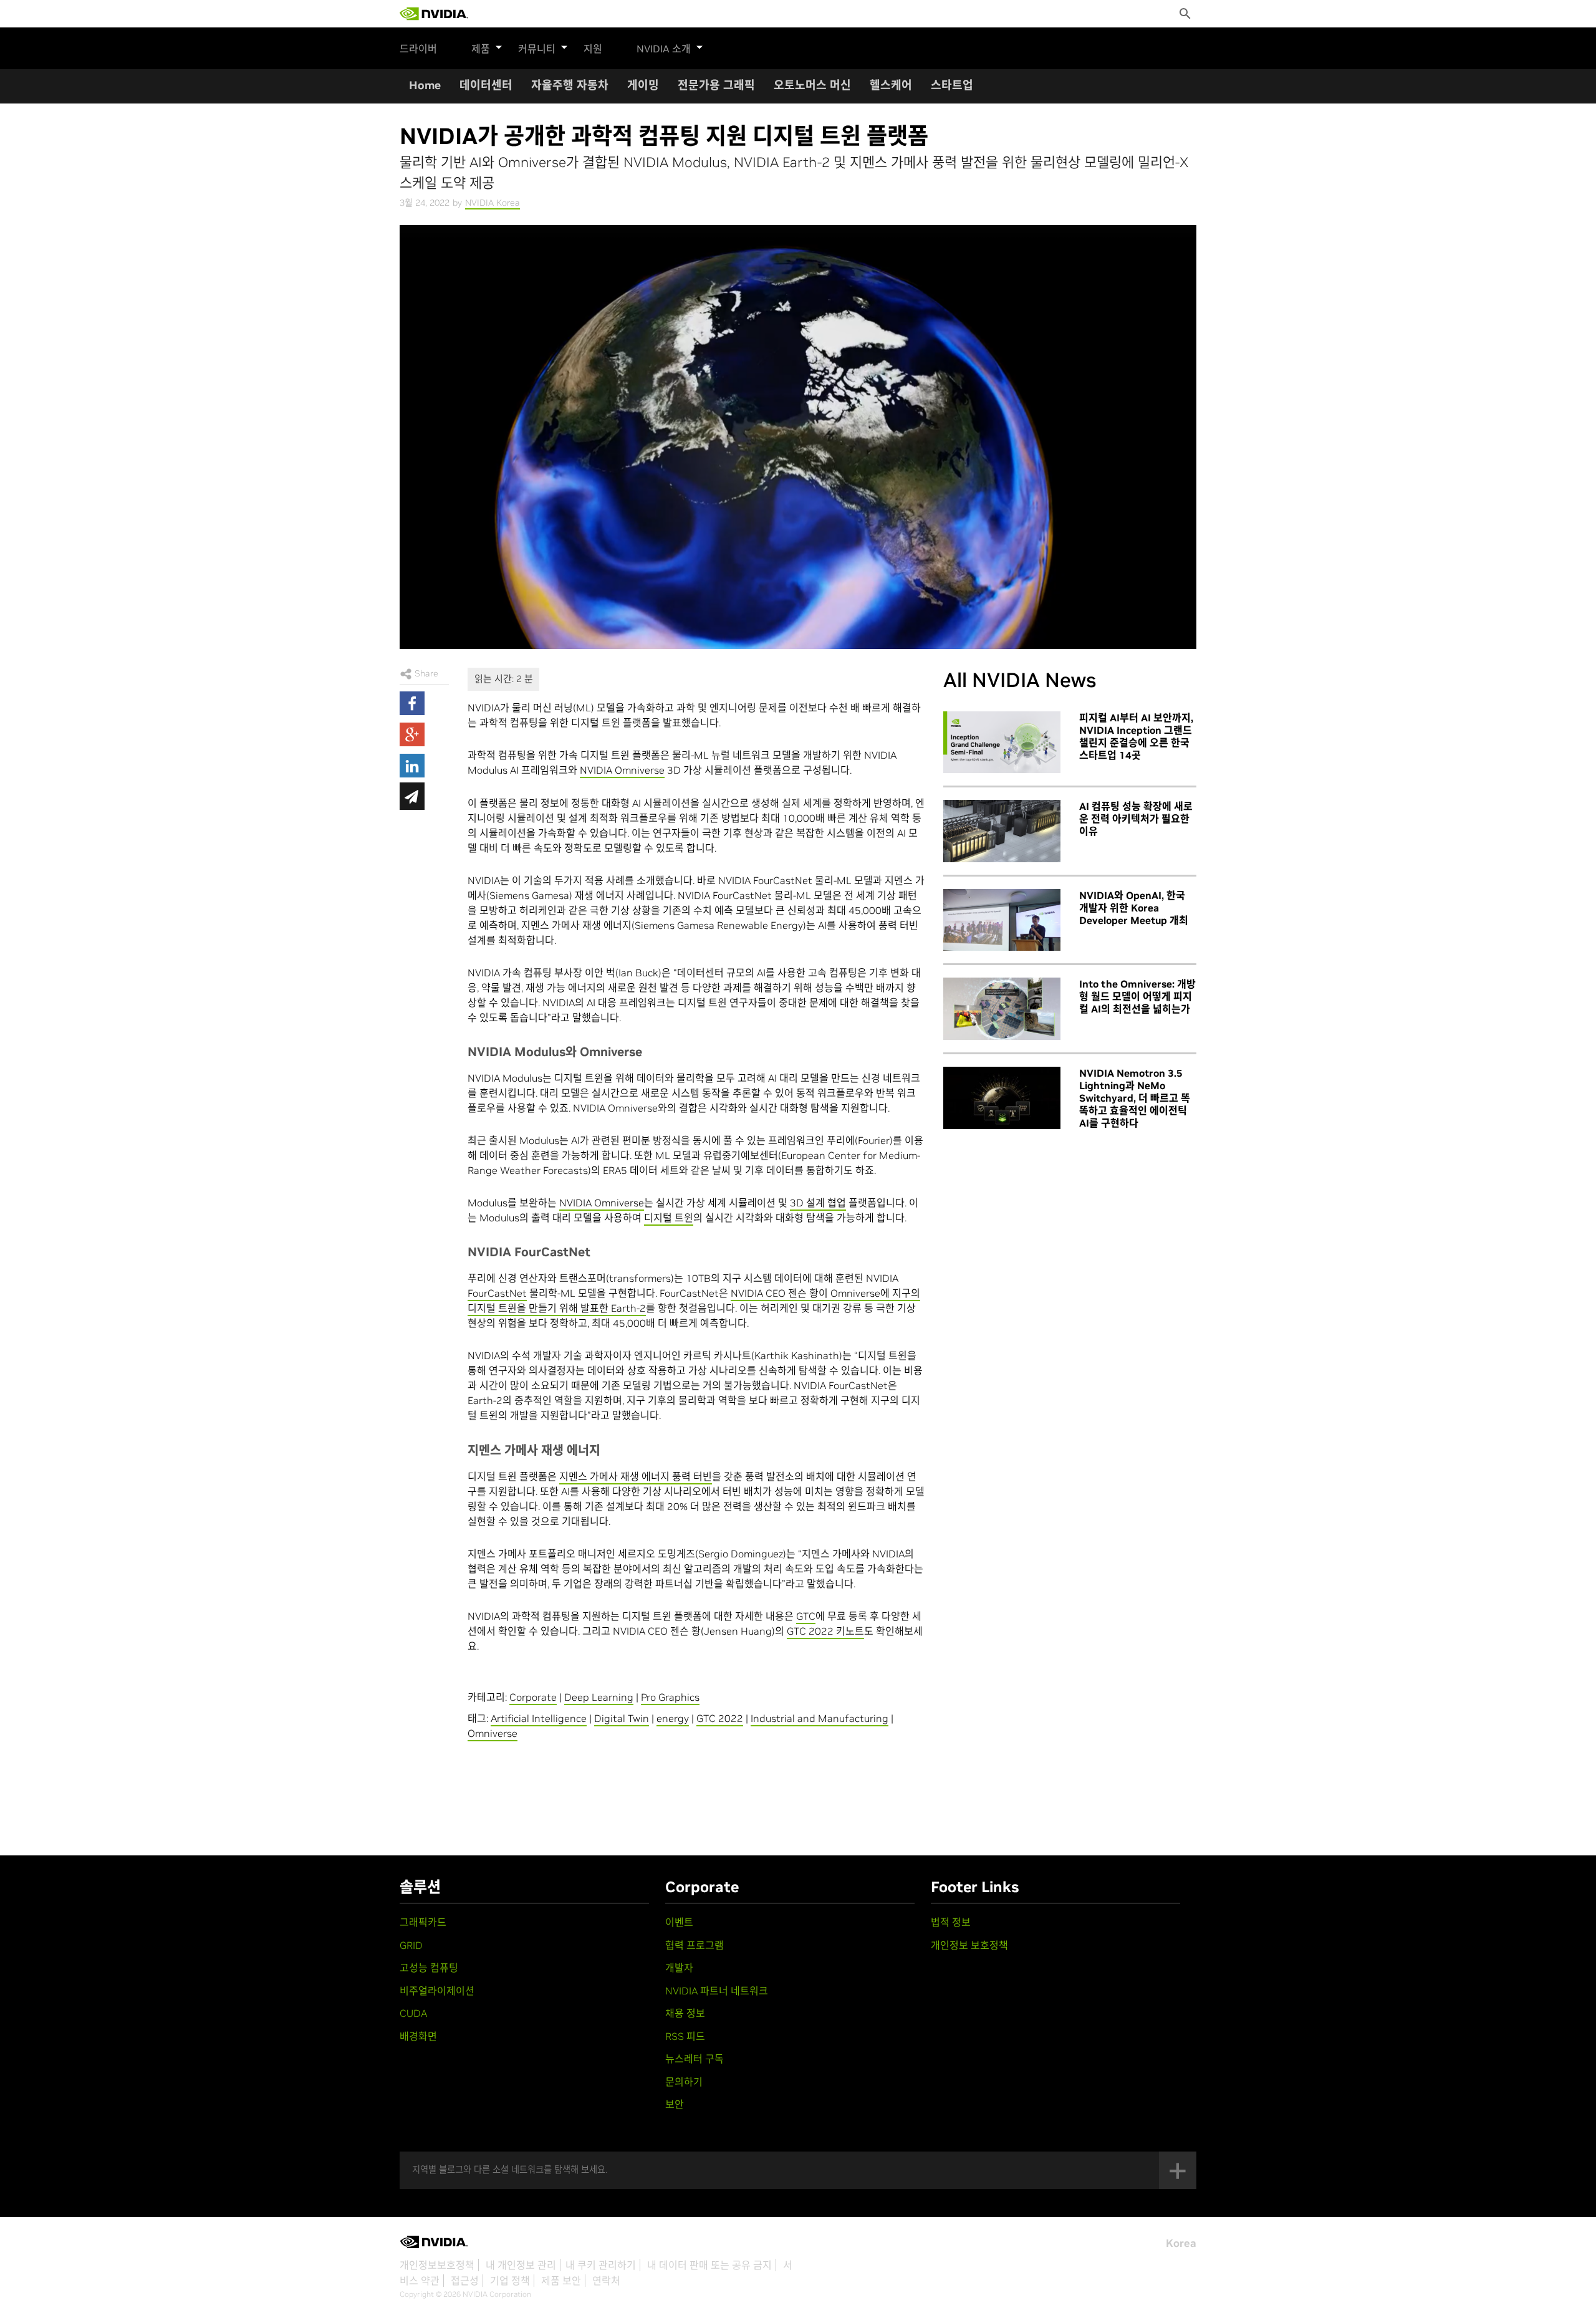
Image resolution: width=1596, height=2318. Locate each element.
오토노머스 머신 (812, 85)
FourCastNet (497, 1293)
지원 (593, 49)
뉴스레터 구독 (695, 2059)
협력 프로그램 (695, 1945)
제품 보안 (561, 2281)
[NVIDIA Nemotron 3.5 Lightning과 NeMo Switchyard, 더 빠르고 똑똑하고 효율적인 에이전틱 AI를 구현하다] (1002, 1098)
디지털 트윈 (669, 1218)
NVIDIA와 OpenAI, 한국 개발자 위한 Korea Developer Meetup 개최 (1134, 908)
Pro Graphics (670, 1697)
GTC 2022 (720, 1718)
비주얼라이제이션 (437, 1991)
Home (425, 85)
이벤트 (679, 1922)
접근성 (465, 2281)
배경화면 (418, 2036)
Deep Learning (599, 1697)
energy (673, 1718)
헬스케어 (891, 85)
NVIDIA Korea (493, 203)
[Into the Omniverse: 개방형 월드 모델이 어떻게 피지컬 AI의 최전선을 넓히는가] (1002, 1009)
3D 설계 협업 (818, 1203)
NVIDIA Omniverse (622, 770)
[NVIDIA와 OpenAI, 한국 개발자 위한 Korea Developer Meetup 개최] (1002, 920)
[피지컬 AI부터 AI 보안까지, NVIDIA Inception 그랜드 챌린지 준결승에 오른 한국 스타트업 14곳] (1002, 743)
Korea (1181, 2243)
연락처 (606, 2281)
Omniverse (493, 1733)
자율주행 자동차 (570, 85)
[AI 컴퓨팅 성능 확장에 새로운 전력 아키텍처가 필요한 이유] (1002, 831)
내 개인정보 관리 (521, 2265)
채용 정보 (685, 2013)
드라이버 (418, 49)
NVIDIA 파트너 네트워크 (717, 1991)
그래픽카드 (423, 1922)
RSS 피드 (685, 2036)
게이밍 (643, 85)
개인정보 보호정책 (969, 1945)
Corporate (533, 1697)
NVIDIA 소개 (664, 49)
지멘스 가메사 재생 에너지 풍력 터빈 (636, 1476)
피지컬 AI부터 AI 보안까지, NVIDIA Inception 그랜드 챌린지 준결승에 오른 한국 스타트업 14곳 (1136, 736)
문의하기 (684, 2082)
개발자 (679, 1968)
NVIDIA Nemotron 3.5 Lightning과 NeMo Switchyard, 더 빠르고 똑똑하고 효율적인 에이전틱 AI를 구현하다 (1135, 1098)
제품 (481, 49)
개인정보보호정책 (437, 2265)
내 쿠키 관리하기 (601, 2265)
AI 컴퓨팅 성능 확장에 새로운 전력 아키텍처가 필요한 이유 (1136, 819)
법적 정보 (951, 1922)
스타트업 (952, 85)
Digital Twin (622, 1718)
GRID (411, 1945)
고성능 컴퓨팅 (429, 1968)
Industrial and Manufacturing (820, 1718)
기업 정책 (510, 2281)
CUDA (413, 2013)
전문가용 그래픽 (716, 85)
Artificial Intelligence (539, 1718)
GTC (806, 1616)
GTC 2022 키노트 (825, 1631)
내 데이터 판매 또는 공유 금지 (709, 2265)
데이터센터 (486, 85)
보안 (675, 2104)
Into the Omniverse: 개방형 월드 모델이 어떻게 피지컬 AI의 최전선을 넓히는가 (1137, 996)
